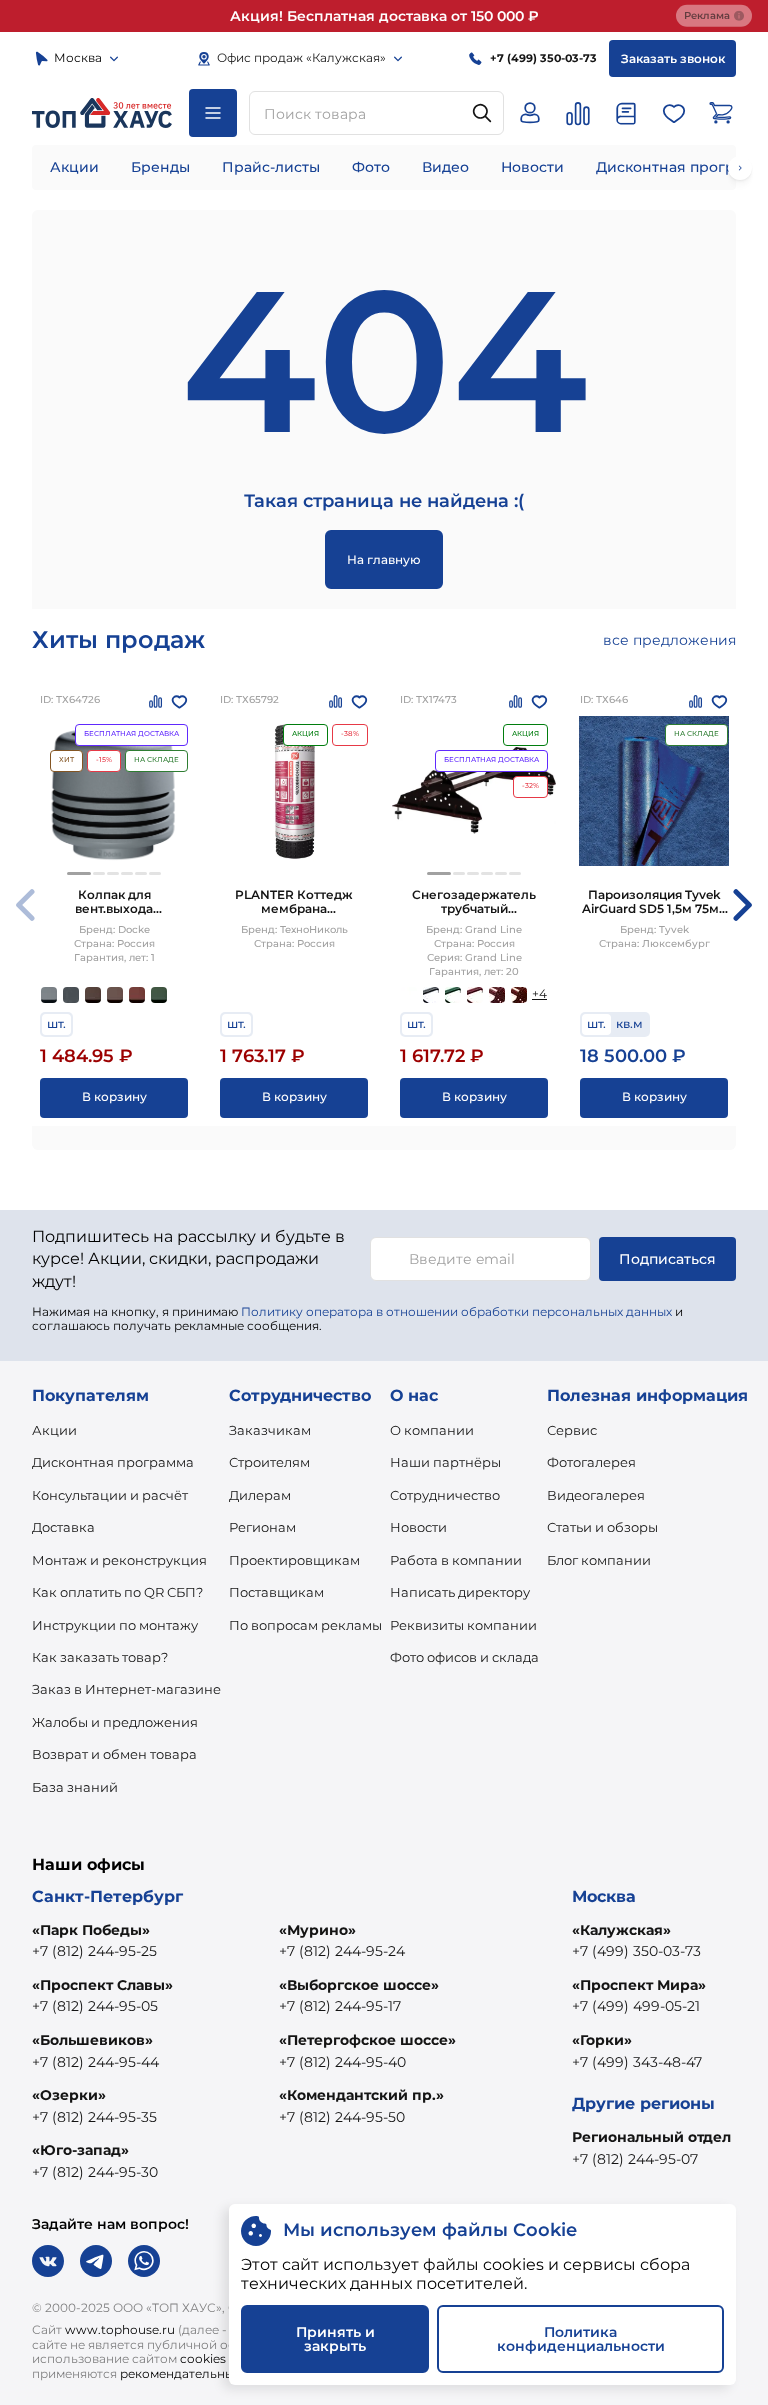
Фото (371, 167)
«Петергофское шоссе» (367, 2040)
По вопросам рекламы (305, 1625)
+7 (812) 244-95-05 (95, 2006)
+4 (539, 993)
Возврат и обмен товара (114, 1754)
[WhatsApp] (144, 2261)
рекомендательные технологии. (220, 2373)
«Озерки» (69, 2095)
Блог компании (599, 1560)
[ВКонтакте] (48, 2261)
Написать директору (460, 1592)
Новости (532, 167)
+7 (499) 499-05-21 (636, 2006)
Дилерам (260, 1495)
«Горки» (602, 2040)
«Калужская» (621, 1930)
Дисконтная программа (113, 1462)
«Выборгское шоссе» (359, 1985)
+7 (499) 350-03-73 (636, 1951)
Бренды (160, 167)
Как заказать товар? (100, 1657)
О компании (432, 1430)
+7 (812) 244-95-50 (342, 2117)
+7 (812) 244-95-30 (95, 2172)
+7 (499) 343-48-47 (637, 2062)
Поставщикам (276, 1592)
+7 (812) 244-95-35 (94, 2117)
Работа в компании (456, 1560)
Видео (445, 167)
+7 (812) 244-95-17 (340, 2006)
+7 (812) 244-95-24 (342, 1951)
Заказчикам (270, 1430)
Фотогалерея (591, 1462)
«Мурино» (317, 1930)
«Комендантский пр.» (361, 2095)
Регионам (262, 1527)
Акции (74, 167)
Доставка (63, 1527)
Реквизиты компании (463, 1625)
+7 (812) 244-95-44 (95, 2062)
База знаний (75, 1787)
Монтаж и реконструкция (119, 1560)
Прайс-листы (271, 167)
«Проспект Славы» (102, 1985)
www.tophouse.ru (120, 2329)
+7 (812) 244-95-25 (94, 1951)
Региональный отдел (651, 2137)
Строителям (269, 1462)
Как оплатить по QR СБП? (117, 1592)
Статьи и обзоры (602, 1527)
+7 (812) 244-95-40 (342, 2062)
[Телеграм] (96, 2261)
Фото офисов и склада (464, 1657)
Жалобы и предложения (115, 1722)
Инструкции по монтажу (115, 1625)
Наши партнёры (445, 1462)
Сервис (572, 1430)
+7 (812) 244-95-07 (635, 2159)
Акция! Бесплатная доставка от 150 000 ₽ (384, 16)
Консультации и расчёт (110, 1495)
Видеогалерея (596, 1495)
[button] (79, 873)
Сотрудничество (445, 1495)
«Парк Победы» (91, 1930)
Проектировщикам (294, 1560)
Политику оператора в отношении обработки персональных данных (456, 1311)
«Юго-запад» (80, 2150)
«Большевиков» (92, 2040)
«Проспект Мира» (639, 1985)
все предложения (669, 640)
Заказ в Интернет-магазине (126, 1689)
